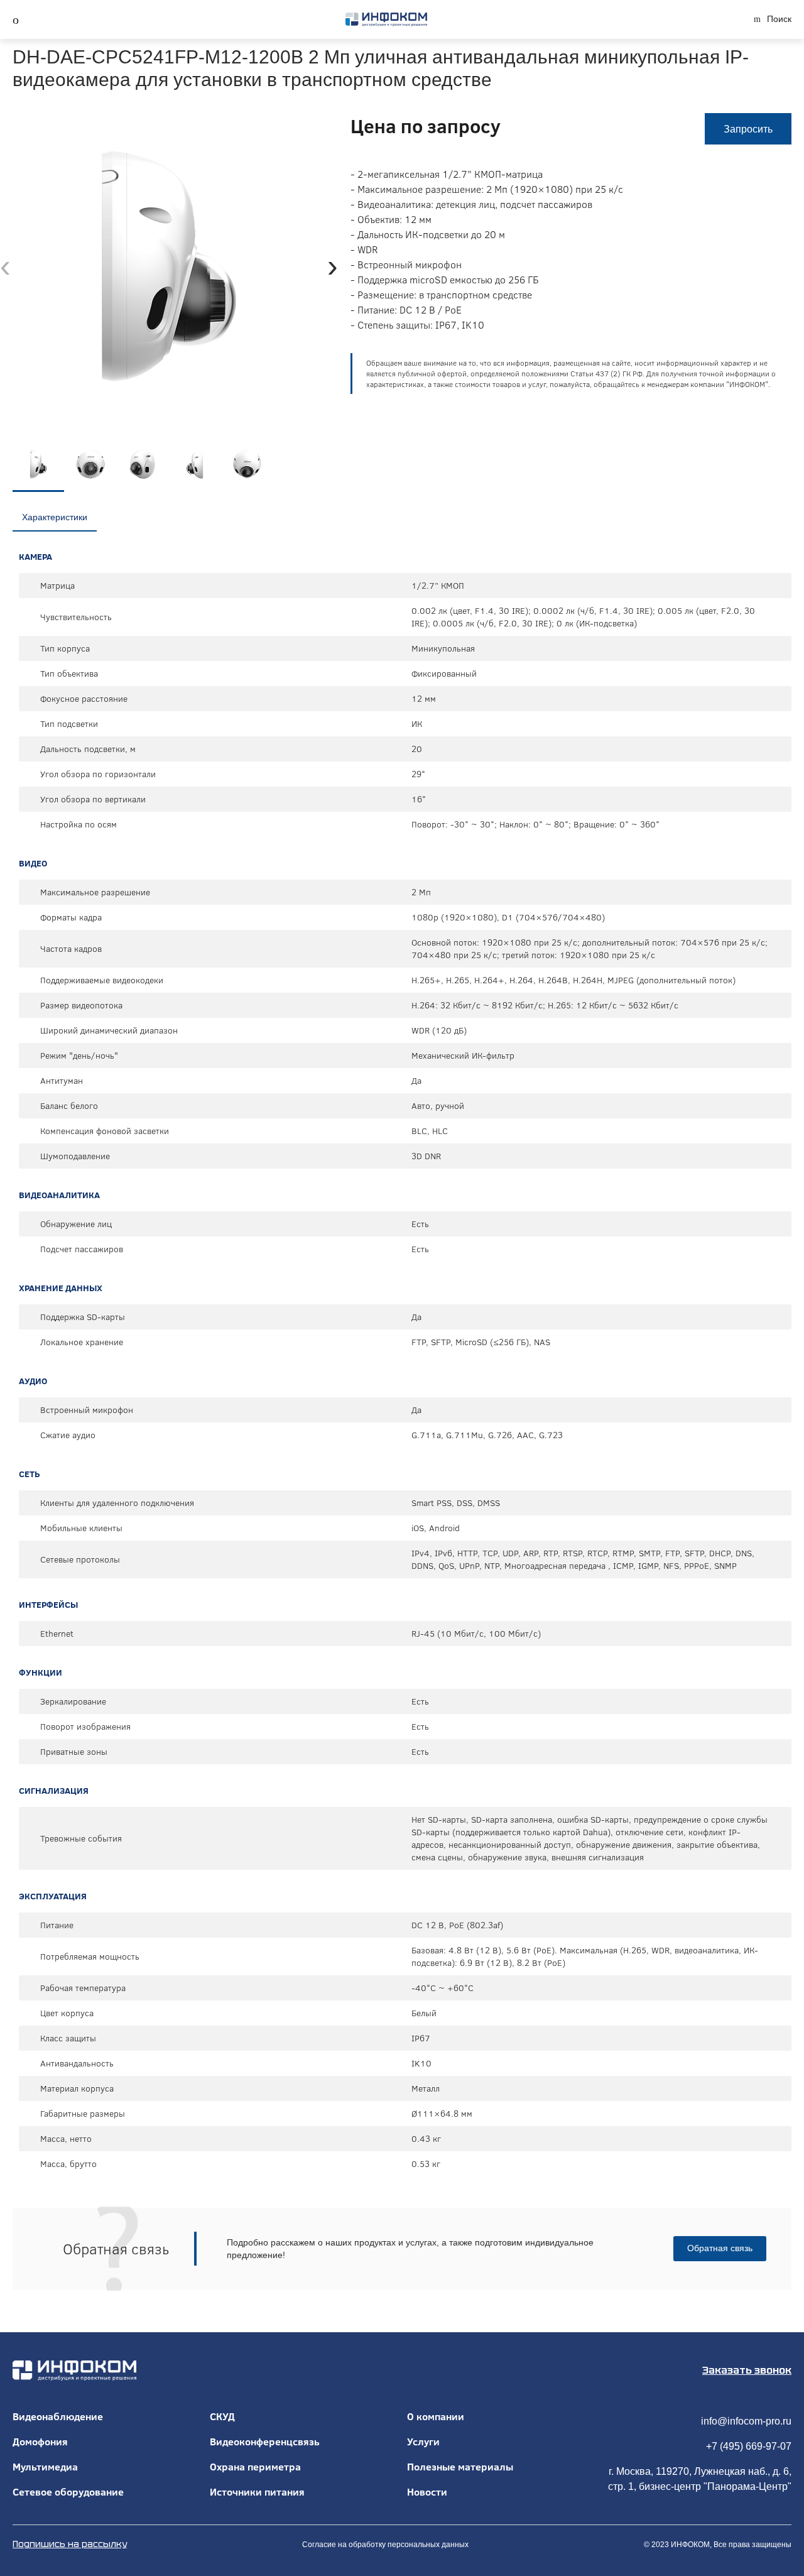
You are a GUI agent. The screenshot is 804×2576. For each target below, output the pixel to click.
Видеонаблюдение (58, 2416)
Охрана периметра (255, 2467)
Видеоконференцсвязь (265, 2442)
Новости (427, 2492)
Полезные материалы (460, 2467)
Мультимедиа (45, 2467)
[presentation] (5, 266)
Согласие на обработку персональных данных (385, 2545)
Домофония (40, 2442)
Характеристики (55, 517)
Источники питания (257, 2492)
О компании (436, 2416)
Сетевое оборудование (68, 2492)
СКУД (222, 2416)
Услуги (423, 2442)
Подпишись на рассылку (70, 2544)
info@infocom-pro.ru (746, 2421)
